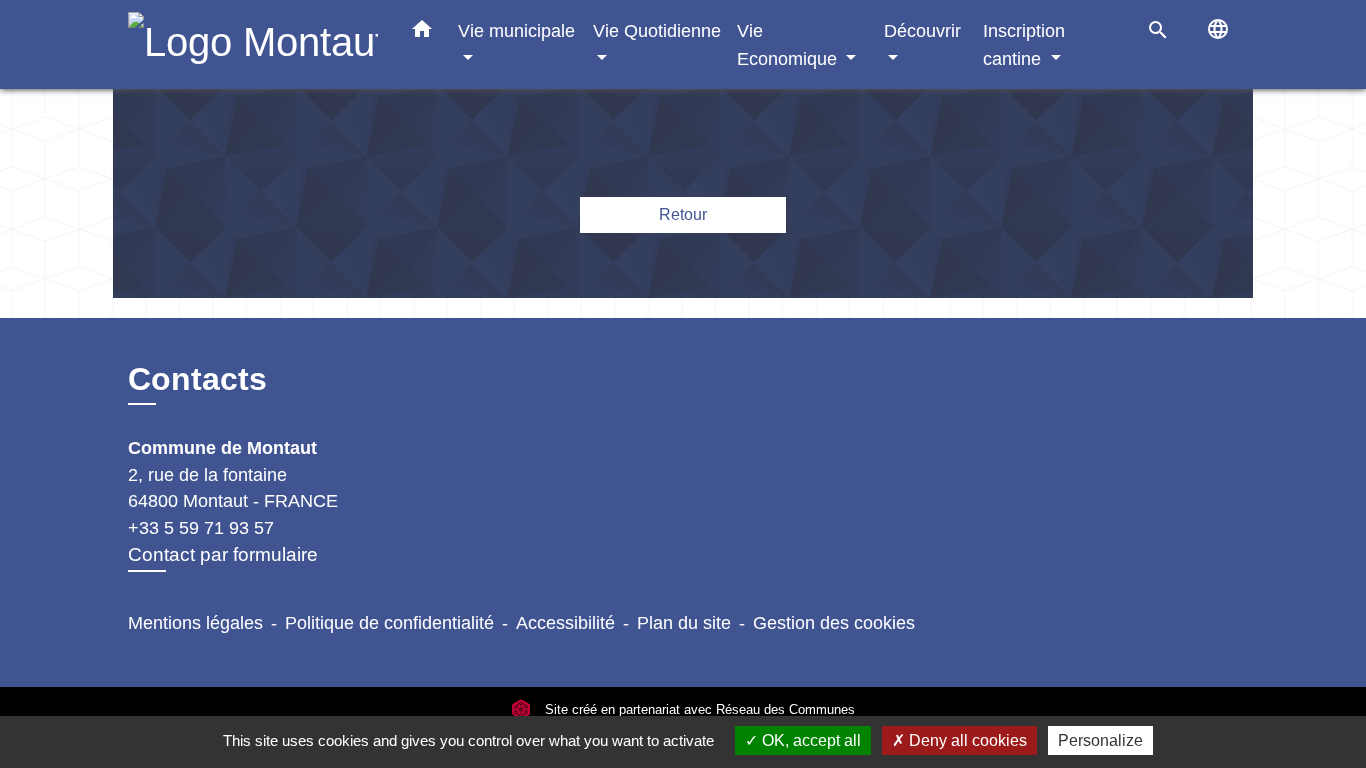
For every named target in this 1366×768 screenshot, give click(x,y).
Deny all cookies (966, 740)
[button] (422, 33)
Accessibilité (565, 623)
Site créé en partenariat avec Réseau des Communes (698, 709)
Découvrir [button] (922, 30)
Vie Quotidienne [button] (657, 30)
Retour (683, 214)
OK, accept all (809, 740)
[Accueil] (253, 44)
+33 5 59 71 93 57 (201, 528)
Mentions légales (195, 623)
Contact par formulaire (223, 554)
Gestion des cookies (834, 623)
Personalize (1100, 740)
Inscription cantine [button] (1024, 44)
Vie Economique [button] (789, 44)
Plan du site (684, 623)
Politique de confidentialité (389, 623)
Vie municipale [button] (516, 30)
